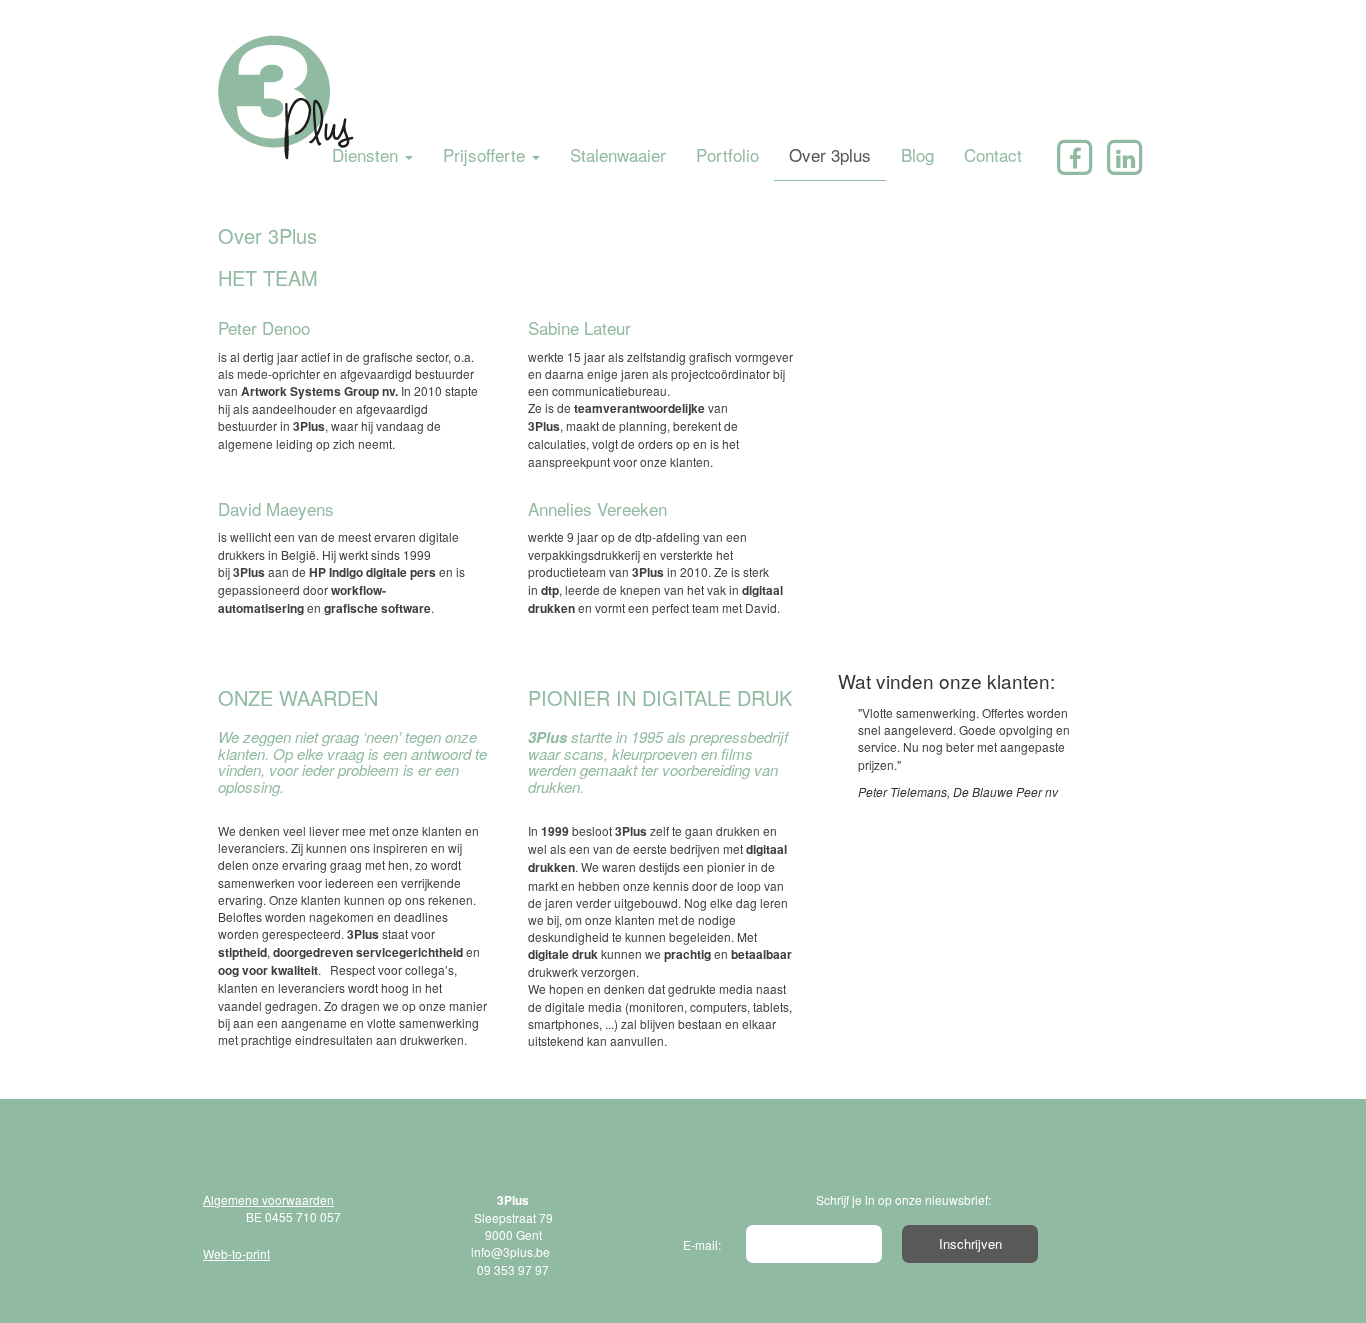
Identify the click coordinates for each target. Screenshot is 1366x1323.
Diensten (367, 154)
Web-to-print (236, 1253)
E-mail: (702, 1244)
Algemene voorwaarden (268, 1199)
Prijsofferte (486, 154)
